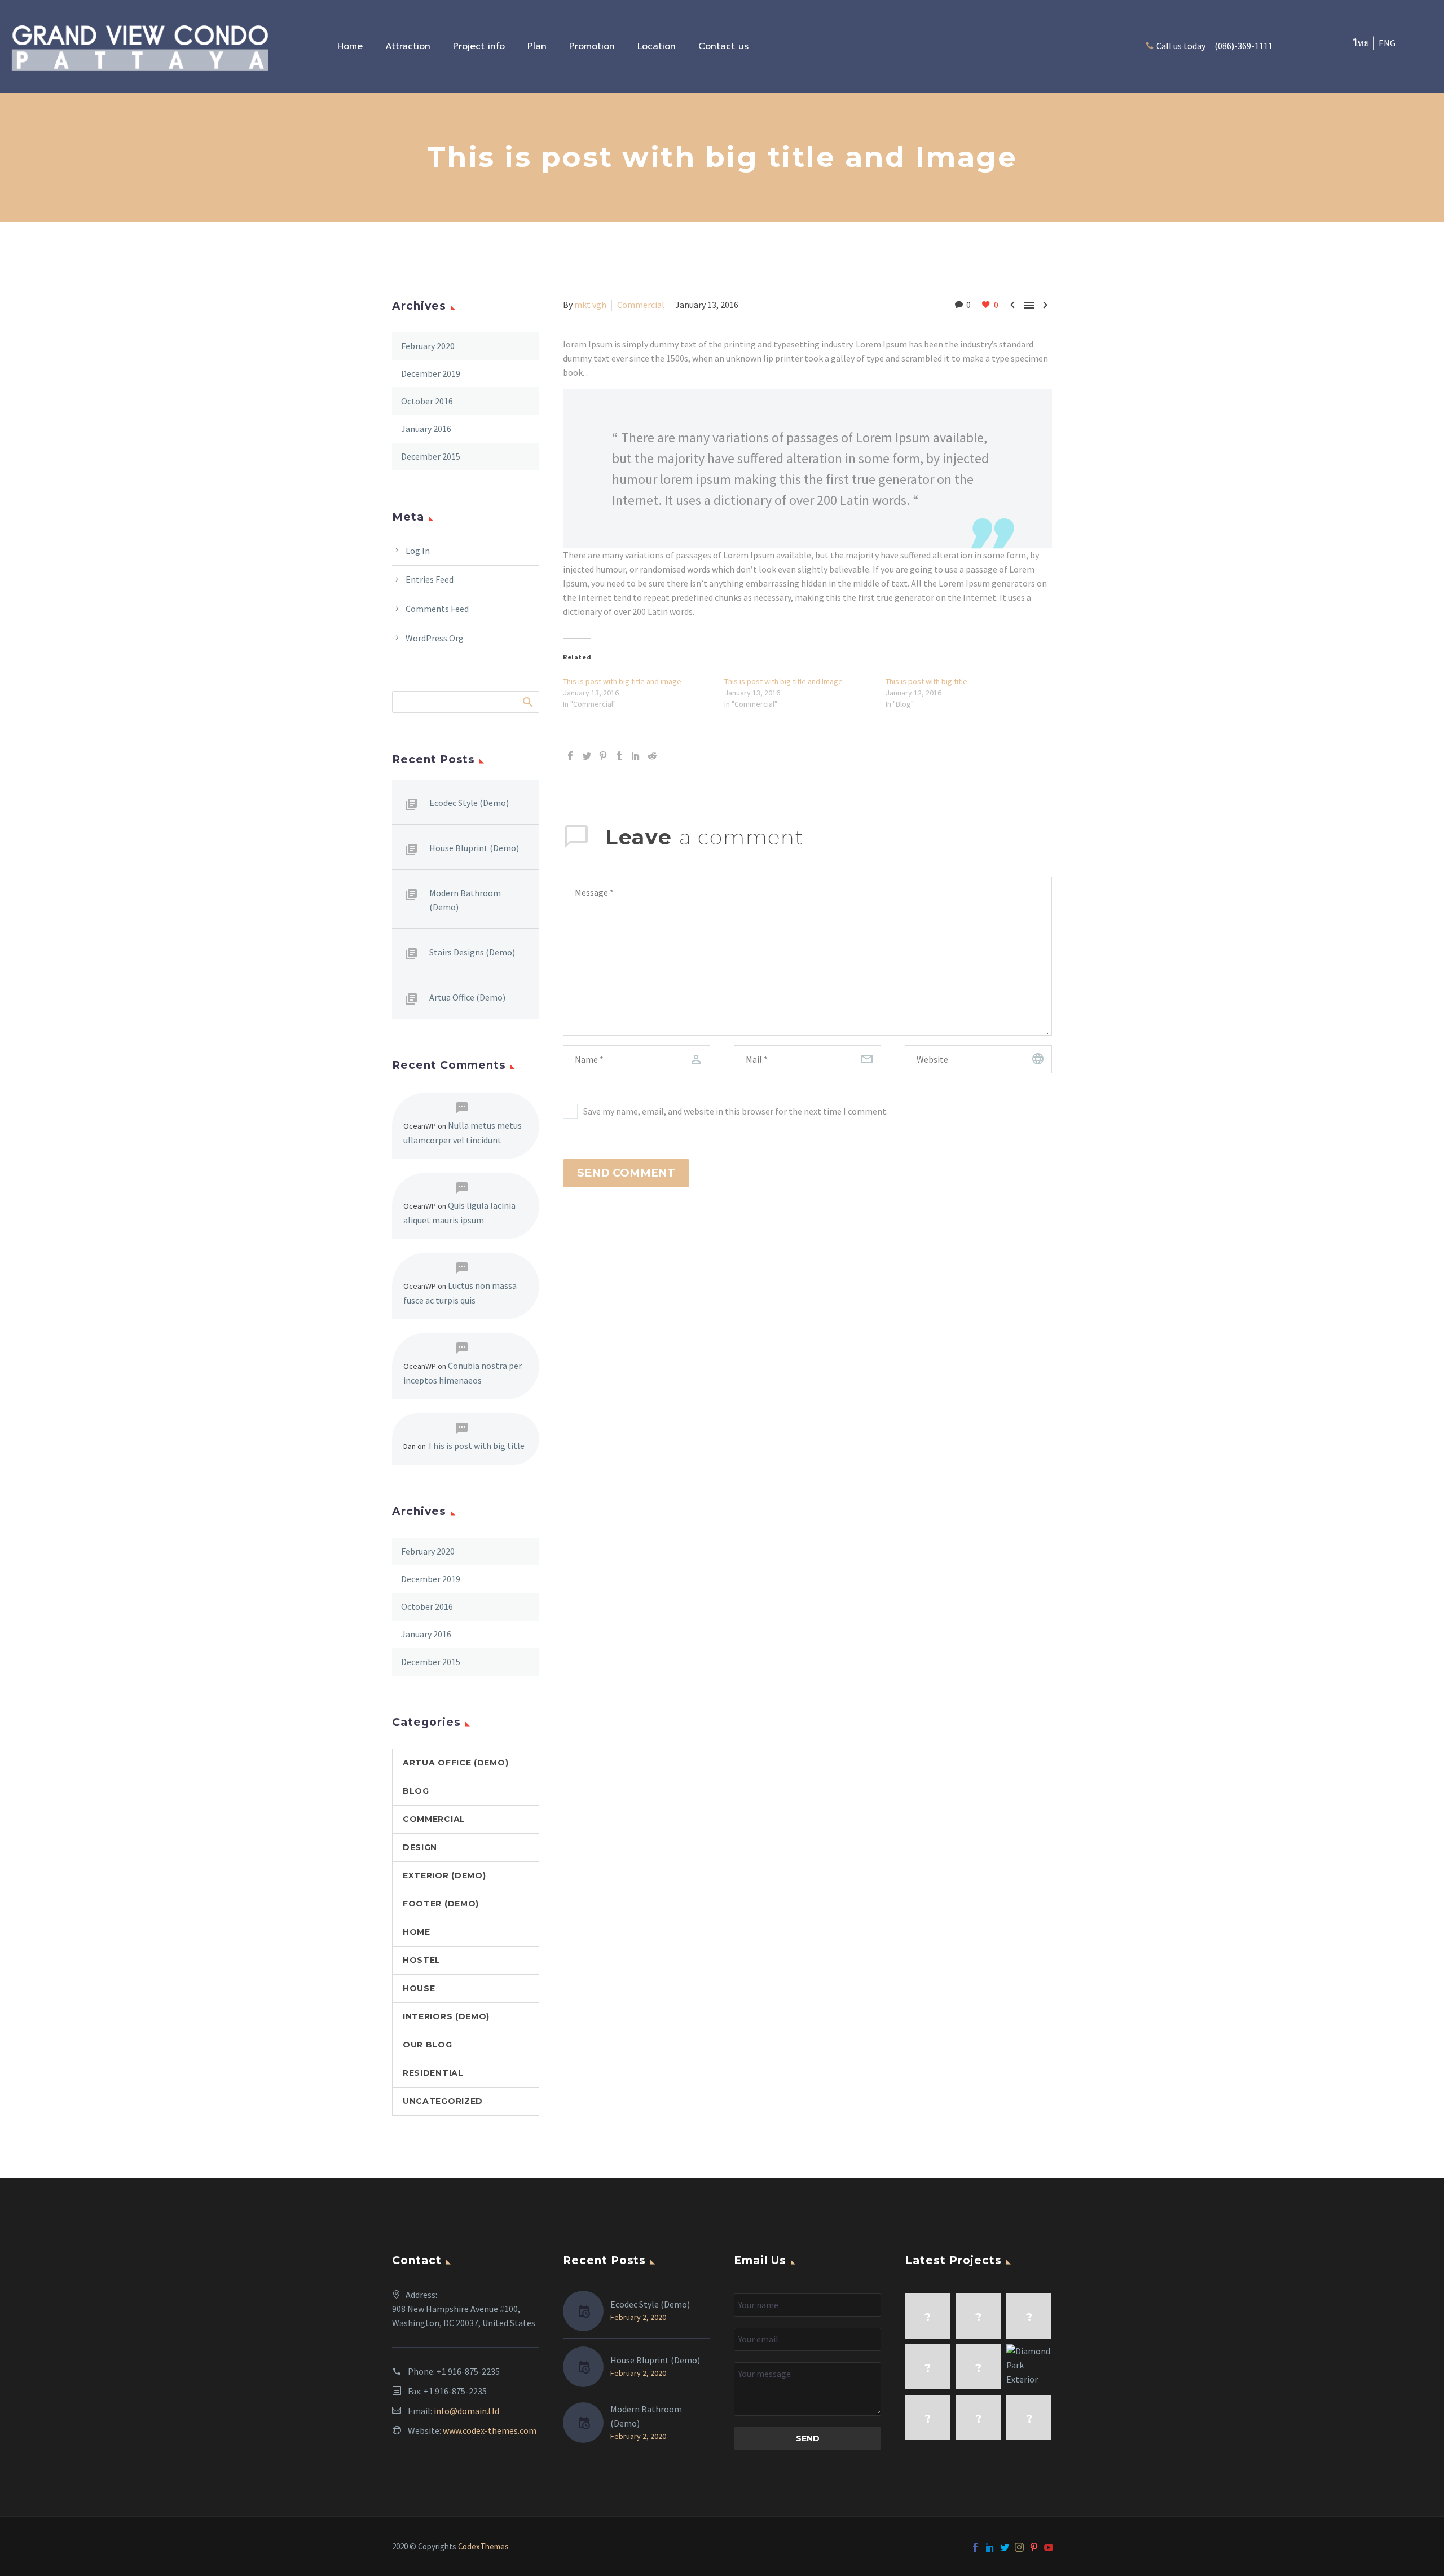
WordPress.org (435, 638)
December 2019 (431, 373)
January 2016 (426, 429)
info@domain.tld (466, 2411)
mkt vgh (590, 305)
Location (657, 46)
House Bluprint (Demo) (474, 848)
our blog (428, 2045)
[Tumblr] (619, 756)
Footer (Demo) (441, 1904)
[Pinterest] (603, 756)
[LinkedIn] (636, 756)
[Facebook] (570, 756)
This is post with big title (926, 681)
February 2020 (428, 346)
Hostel (422, 1960)
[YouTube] (1049, 2547)
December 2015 (431, 456)
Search (527, 702)
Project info (479, 46)
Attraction (408, 46)
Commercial (641, 305)
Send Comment (626, 1173)
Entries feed (430, 579)
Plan (537, 46)
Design (420, 1847)
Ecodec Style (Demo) (469, 803)
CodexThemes (483, 2546)
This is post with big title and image (622, 681)
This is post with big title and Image (783, 681)
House (419, 1988)
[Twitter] (587, 756)
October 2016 (427, 401)
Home (350, 46)
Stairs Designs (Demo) (472, 952)
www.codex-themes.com (490, 2430)
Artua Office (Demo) (467, 997)
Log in (418, 551)
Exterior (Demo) (444, 1875)
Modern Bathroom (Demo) (465, 900)
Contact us (723, 46)
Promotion (592, 46)
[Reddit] (652, 756)
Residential (433, 2073)
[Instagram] (1019, 2547)
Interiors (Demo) (446, 2016)
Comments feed (437, 609)
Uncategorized (443, 2101)
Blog (416, 1791)
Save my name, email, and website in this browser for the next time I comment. (736, 1111)
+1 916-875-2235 (468, 2371)
